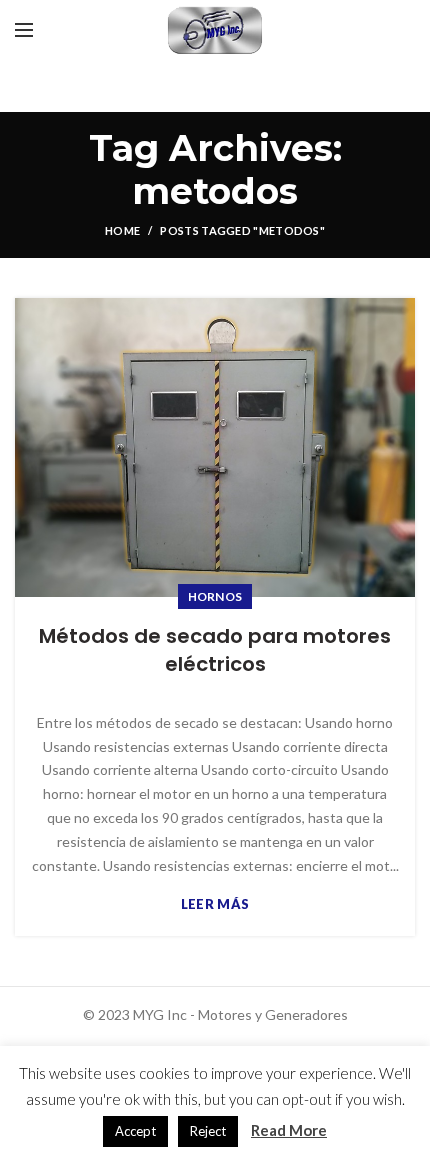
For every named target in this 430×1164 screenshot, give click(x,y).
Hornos (215, 596)
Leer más (215, 904)
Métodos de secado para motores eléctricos (215, 650)
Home (122, 230)
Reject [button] (208, 1131)
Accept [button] (135, 1131)
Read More (289, 1130)
